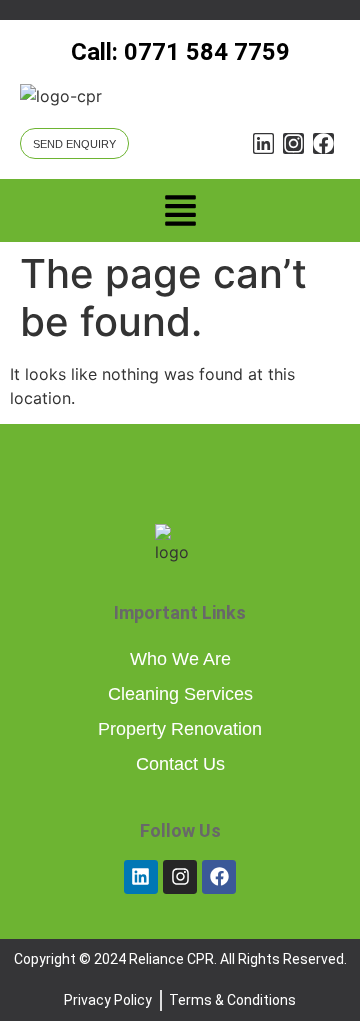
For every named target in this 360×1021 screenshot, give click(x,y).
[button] (180, 213)
